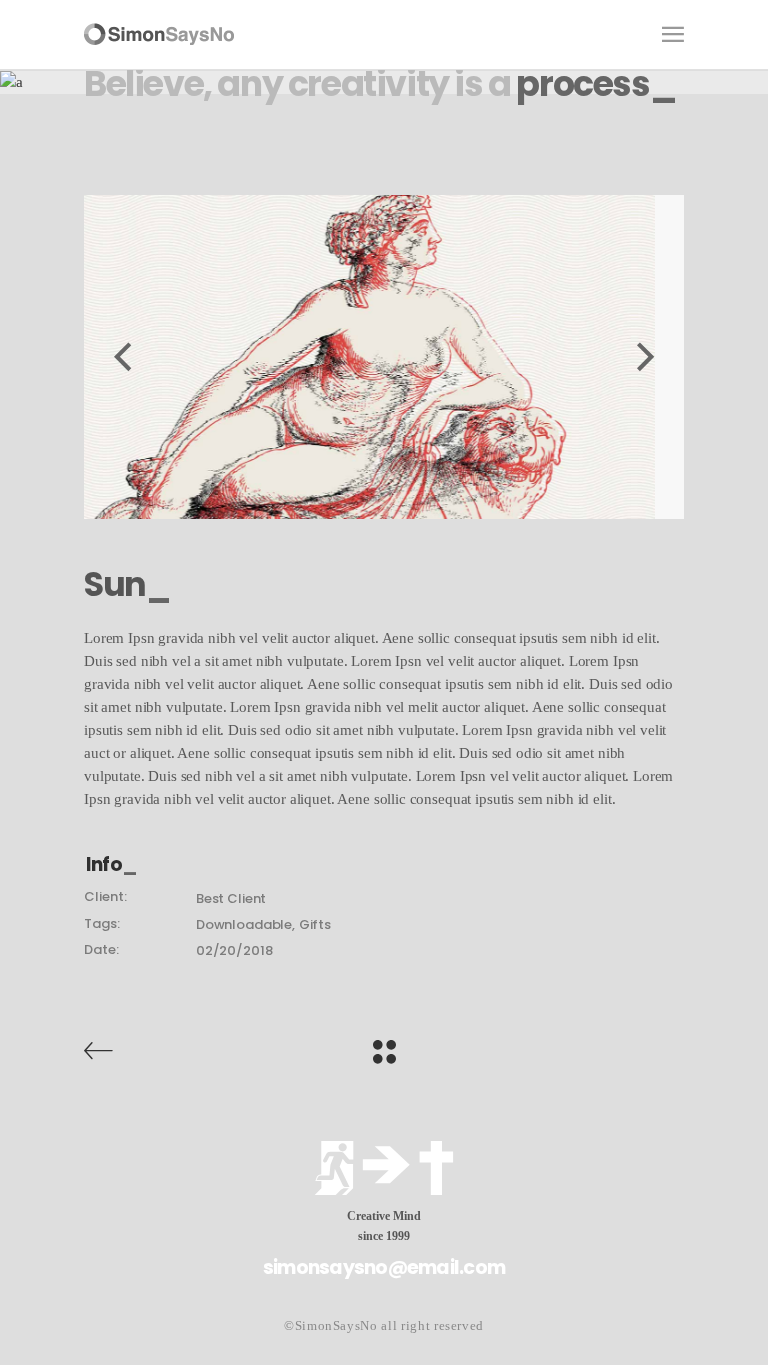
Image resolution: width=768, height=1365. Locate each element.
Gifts (315, 924)
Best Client (231, 898)
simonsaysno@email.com (384, 1267)
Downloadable (244, 924)
